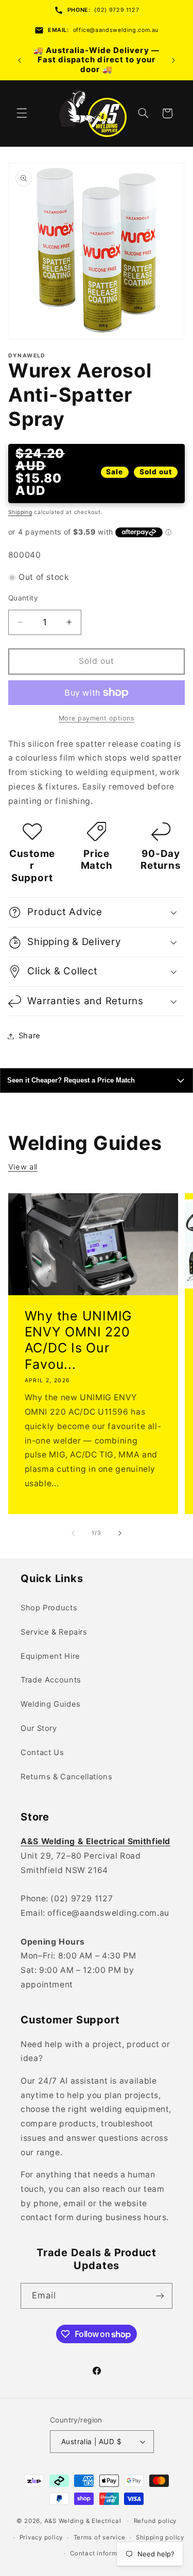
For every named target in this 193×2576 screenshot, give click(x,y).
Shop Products (49, 1608)
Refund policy (155, 2521)
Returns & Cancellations (67, 1777)
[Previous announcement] (20, 60)
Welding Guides (51, 1704)
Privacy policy (41, 2537)
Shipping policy (160, 2537)
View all (23, 1167)
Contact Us (42, 1753)
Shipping (20, 512)
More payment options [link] (97, 718)
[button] (22, 113)
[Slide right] (120, 1533)
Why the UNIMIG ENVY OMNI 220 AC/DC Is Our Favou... (78, 1339)
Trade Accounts (51, 1680)
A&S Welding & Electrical (83, 2521)
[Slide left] (73, 1533)
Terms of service (100, 2537)
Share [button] (30, 1036)
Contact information (102, 2553)
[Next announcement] (173, 60)
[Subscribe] (160, 2296)
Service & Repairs (54, 1632)
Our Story (39, 1728)
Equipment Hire (50, 1656)
